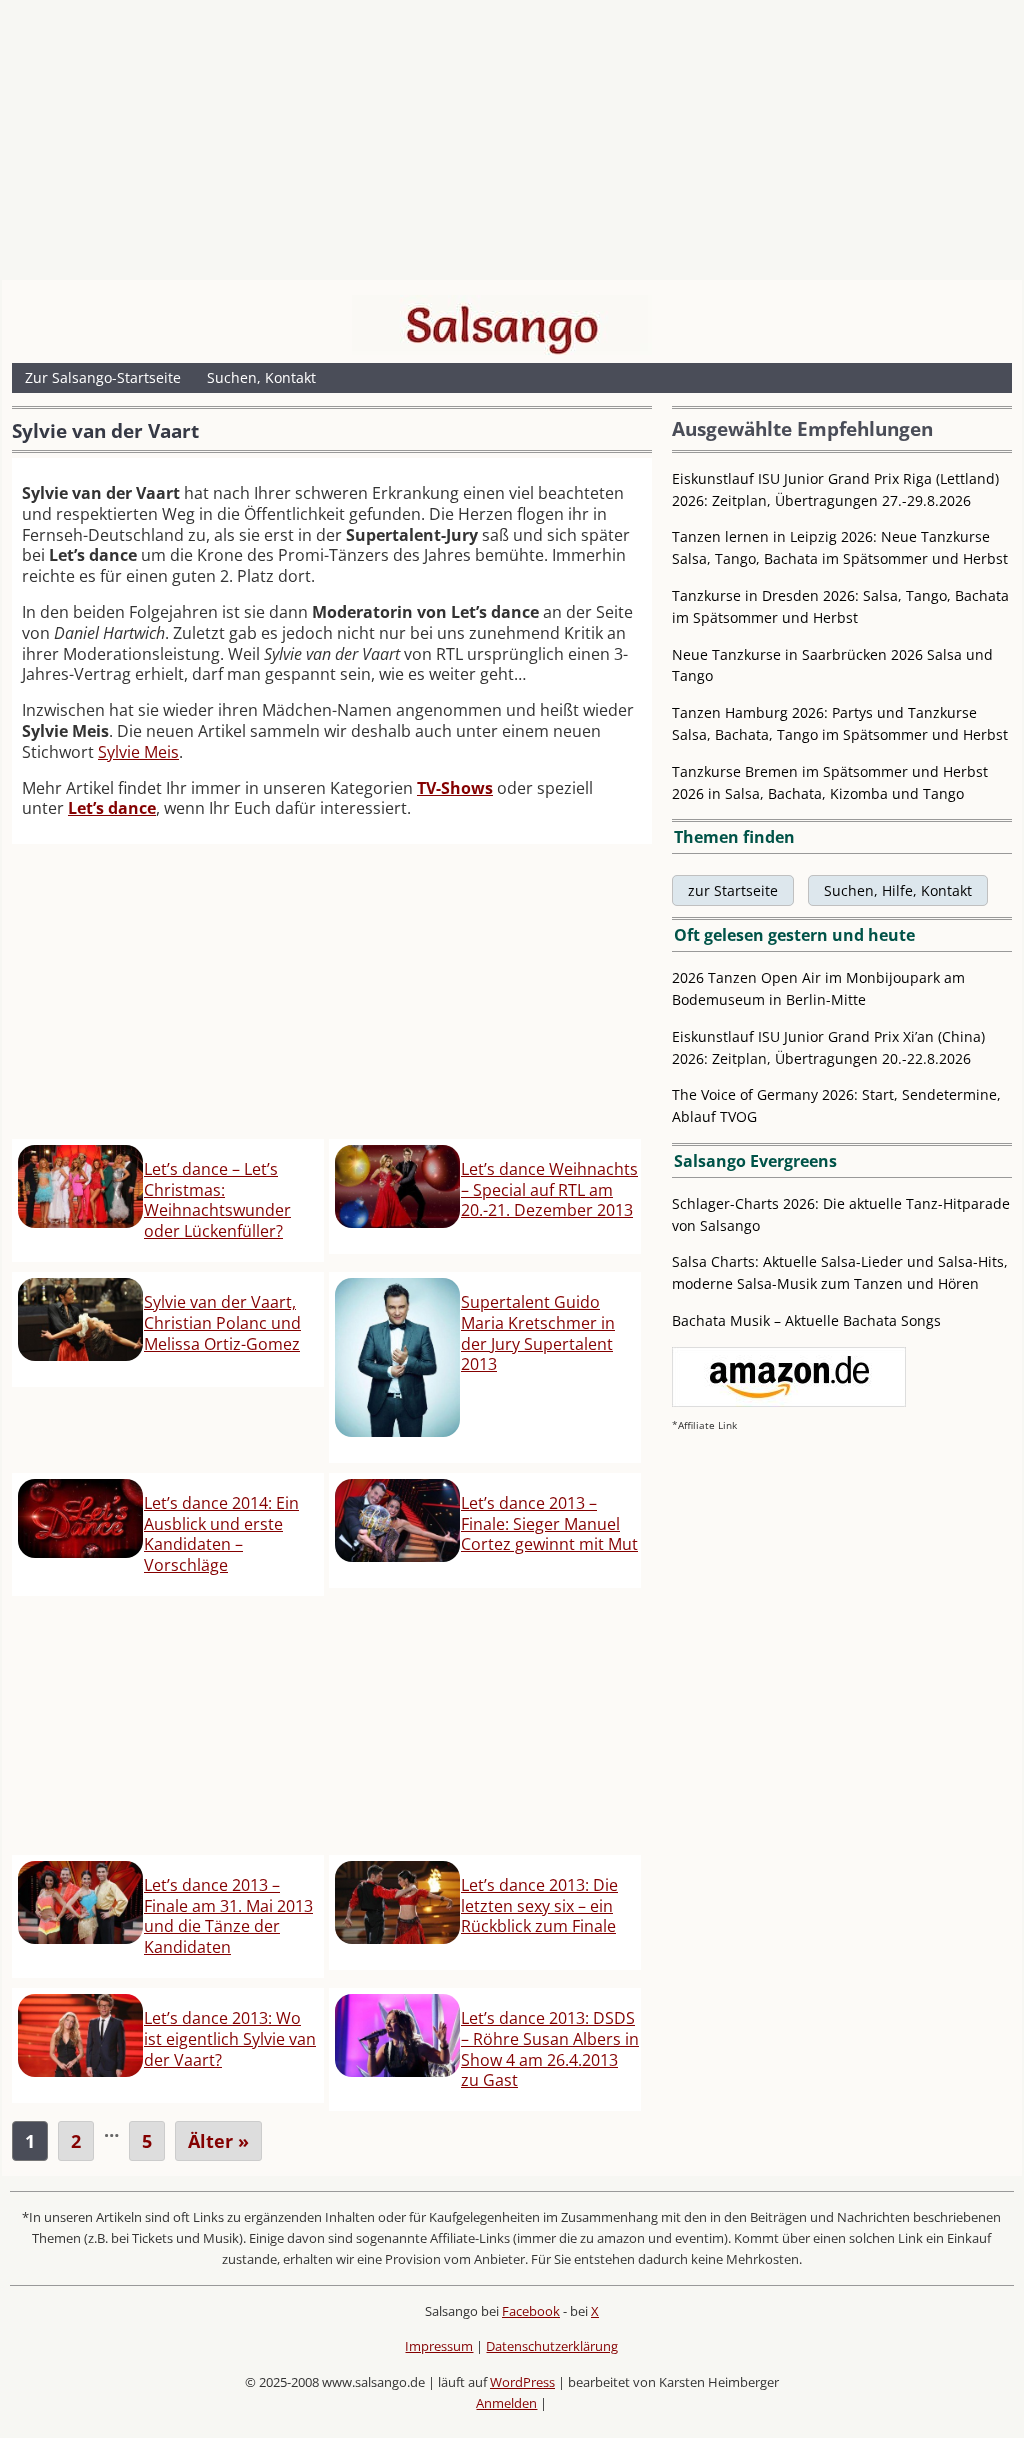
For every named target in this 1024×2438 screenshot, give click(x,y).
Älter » (218, 2141)
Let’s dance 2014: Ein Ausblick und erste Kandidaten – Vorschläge (221, 1534)
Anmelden (506, 2403)
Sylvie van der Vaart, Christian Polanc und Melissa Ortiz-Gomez (222, 1323)
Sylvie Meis (138, 752)
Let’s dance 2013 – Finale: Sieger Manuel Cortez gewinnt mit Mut (549, 1524)
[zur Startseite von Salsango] (502, 325)
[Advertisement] (512, 145)
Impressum (439, 2346)
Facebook (531, 2311)
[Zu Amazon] (789, 1401)
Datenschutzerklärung (552, 2346)
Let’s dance (112, 808)
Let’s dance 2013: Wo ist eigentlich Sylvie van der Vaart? (230, 2039)
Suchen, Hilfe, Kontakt (898, 890)
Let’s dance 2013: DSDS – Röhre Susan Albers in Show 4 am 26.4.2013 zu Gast (550, 2049)
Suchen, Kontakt (261, 377)
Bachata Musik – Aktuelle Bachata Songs (806, 1320)
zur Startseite (733, 890)
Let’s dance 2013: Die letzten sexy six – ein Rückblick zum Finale (539, 1906)
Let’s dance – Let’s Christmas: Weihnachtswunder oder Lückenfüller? (217, 1200)
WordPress (522, 2382)
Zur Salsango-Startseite (103, 377)
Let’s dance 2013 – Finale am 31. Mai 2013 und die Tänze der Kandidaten (228, 1916)
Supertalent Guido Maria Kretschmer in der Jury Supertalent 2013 (538, 1333)
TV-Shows (455, 788)
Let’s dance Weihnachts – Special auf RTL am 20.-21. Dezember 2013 (549, 1190)
